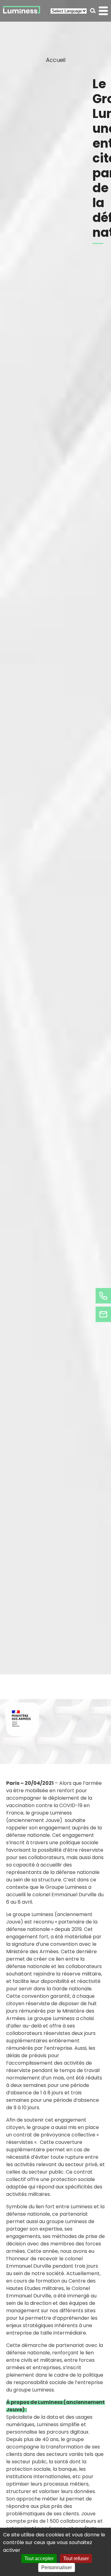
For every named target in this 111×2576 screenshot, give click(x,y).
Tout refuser (76, 2559)
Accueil (56, 60)
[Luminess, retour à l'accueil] (22, 11)
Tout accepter (39, 2559)
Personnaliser (57, 2567)
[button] (93, 11)
